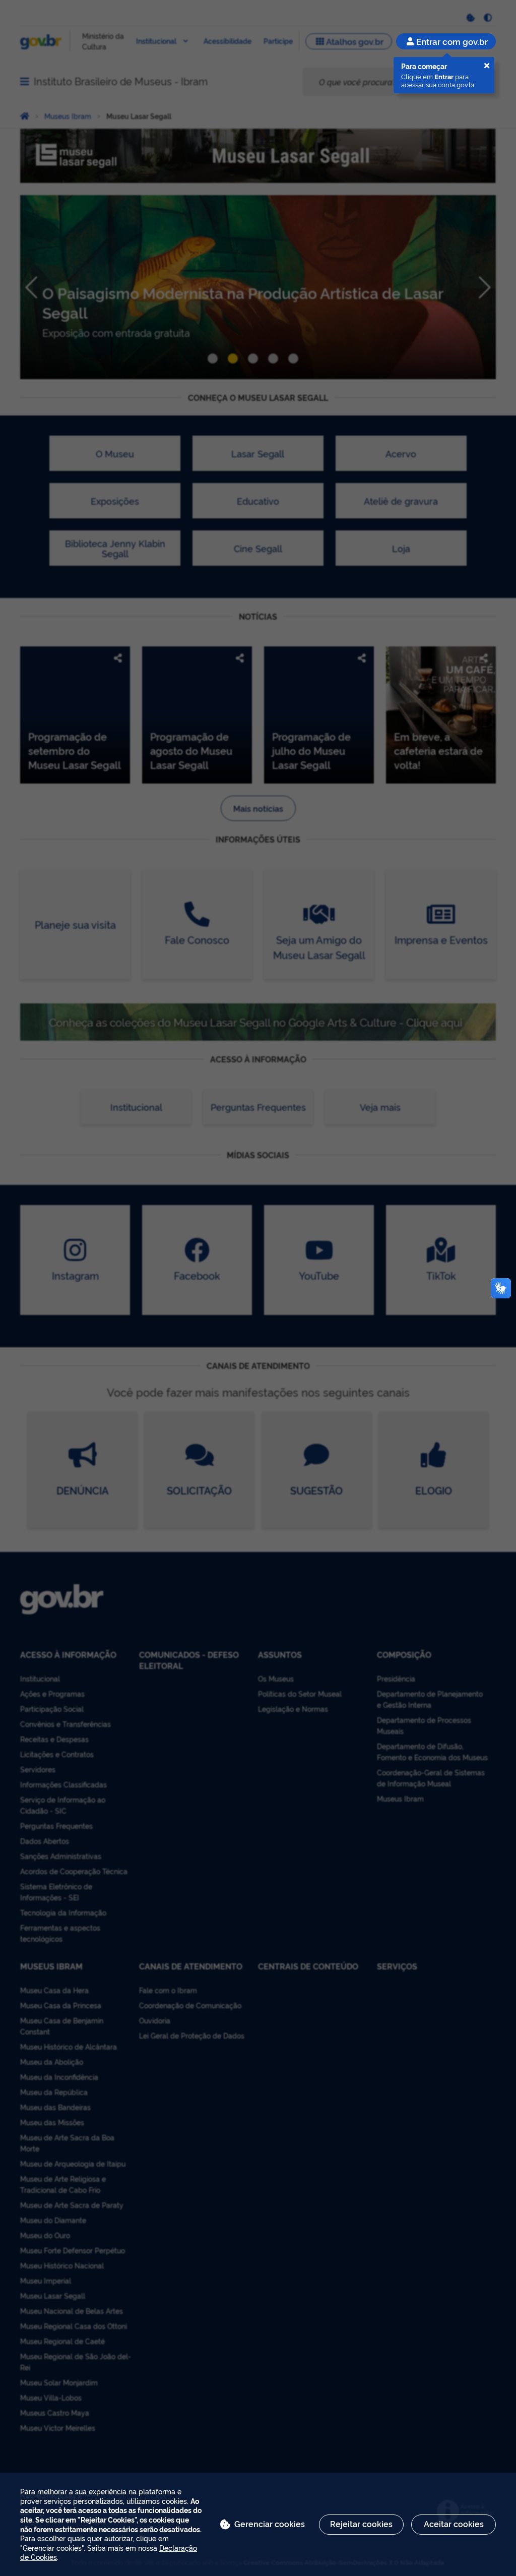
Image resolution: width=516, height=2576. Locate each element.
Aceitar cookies (454, 2524)
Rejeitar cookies (361, 2524)
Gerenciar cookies (270, 2524)
